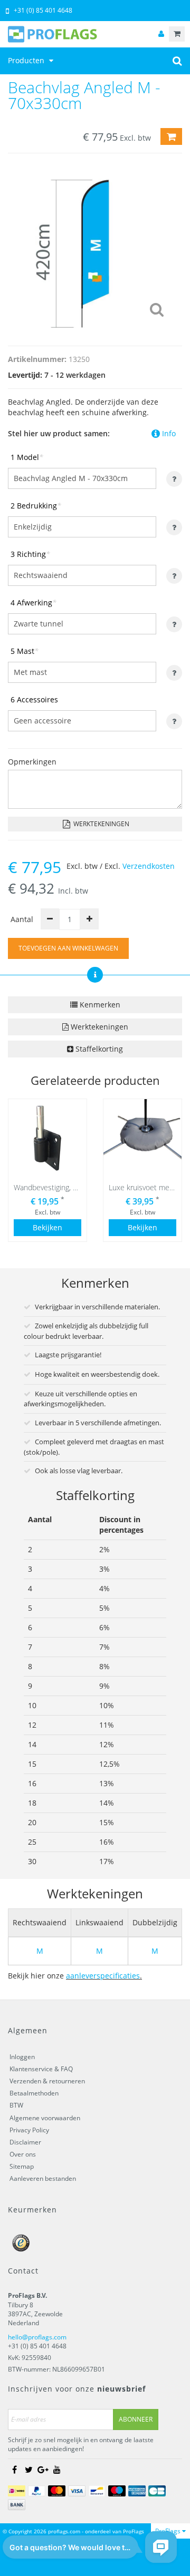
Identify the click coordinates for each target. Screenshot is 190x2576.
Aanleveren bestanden (43, 2178)
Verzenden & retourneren (47, 2081)
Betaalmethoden (34, 2093)
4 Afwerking (34, 603)
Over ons (23, 2154)
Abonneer (136, 2419)
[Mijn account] (161, 34)
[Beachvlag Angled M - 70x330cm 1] (95, 247)
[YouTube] (57, 2470)
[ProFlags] (95, 34)
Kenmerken (99, 1005)
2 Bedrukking (36, 506)
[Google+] (43, 2470)
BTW (16, 2105)
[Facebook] (14, 2470)
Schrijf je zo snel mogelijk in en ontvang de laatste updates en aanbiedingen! (81, 2444)
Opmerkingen (32, 762)
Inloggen (22, 2057)
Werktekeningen (101, 824)
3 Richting (30, 554)
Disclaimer (25, 2142)
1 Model (27, 457)
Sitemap (22, 2166)
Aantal (22, 919)
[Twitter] (28, 2470)
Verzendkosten (149, 866)
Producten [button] (27, 60)
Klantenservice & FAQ (41, 2069)
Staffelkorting (98, 1049)
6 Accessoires (34, 699)
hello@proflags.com (37, 2337)
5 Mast (25, 651)
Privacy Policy (29, 2130)
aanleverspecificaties (103, 1976)
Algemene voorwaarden (45, 2118)
